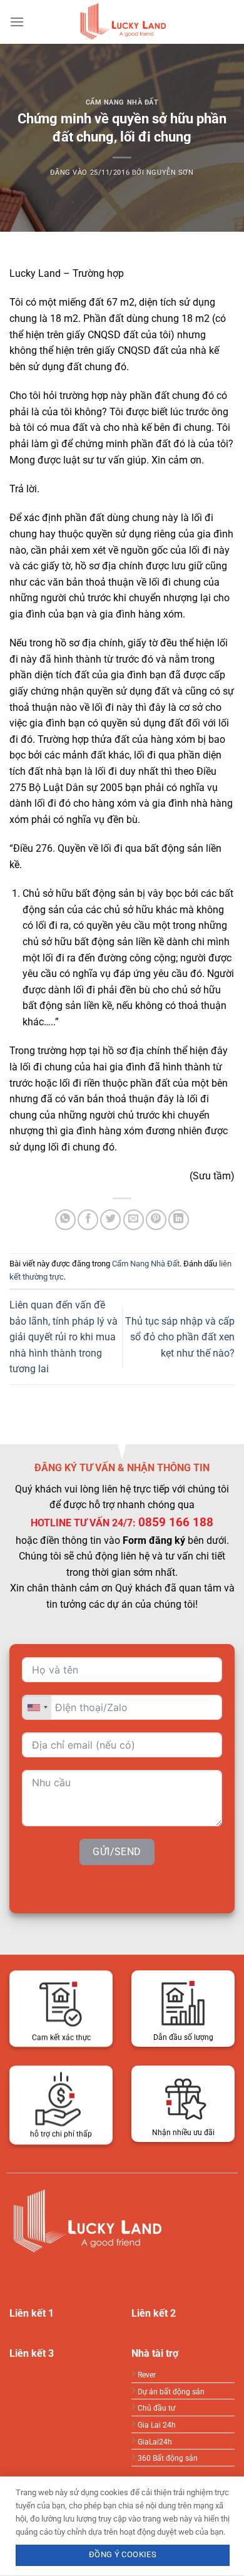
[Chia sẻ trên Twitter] (110, 1220)
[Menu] (17, 22)
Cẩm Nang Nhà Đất (122, 102)
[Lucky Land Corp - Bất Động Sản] (122, 22)
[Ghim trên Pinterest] (156, 1220)
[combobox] (37, 1708)
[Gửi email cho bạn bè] (134, 1220)
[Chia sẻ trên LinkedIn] (179, 1220)
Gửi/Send (117, 1852)
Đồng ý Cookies (123, 2554)
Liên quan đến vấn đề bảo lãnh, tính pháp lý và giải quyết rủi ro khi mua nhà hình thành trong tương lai (64, 1337)
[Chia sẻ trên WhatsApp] (65, 1220)
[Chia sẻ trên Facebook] (88, 1220)
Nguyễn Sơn (170, 173)
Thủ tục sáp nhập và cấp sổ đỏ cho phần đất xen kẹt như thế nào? (180, 1337)
